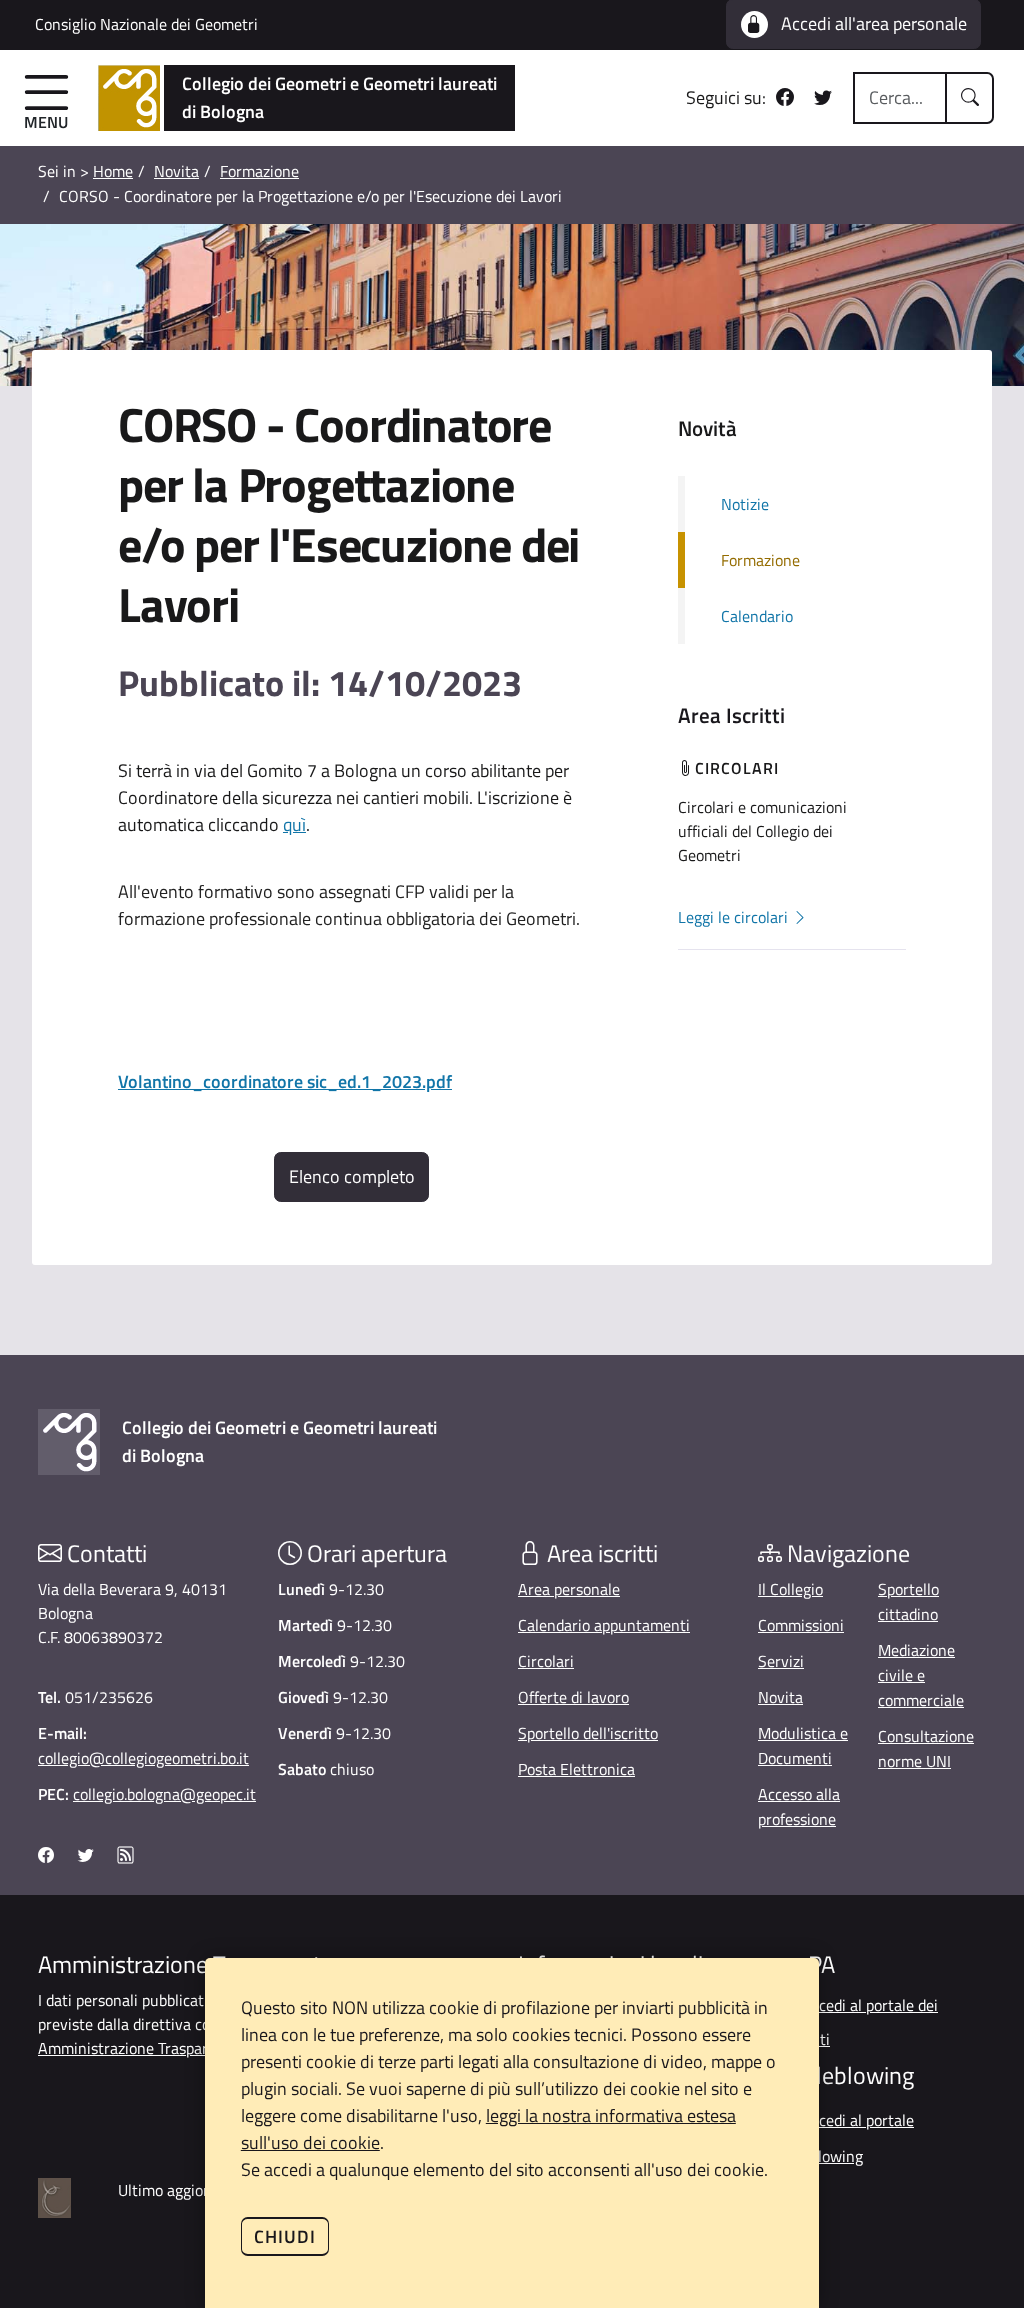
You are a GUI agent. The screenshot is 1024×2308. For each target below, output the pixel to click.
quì (294, 824)
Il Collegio (790, 1589)
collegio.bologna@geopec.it (164, 1794)
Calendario (757, 616)
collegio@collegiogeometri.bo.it (143, 1758)
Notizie (745, 504)
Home (113, 171)
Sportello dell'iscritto (588, 1733)
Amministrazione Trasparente (138, 2048)
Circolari (546, 1661)
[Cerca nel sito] (970, 98)
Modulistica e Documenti (803, 1745)
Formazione (259, 171)
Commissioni (801, 1625)
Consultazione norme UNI (926, 1748)
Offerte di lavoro (573, 1697)
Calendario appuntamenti (604, 1625)
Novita (176, 171)
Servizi (781, 1661)
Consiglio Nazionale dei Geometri (146, 24)
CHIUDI (285, 2236)
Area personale (569, 1589)
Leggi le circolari (735, 917)
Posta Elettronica (576, 1769)
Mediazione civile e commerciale (921, 1675)
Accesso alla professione (799, 1806)
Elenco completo (352, 1176)
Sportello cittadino (908, 1601)
